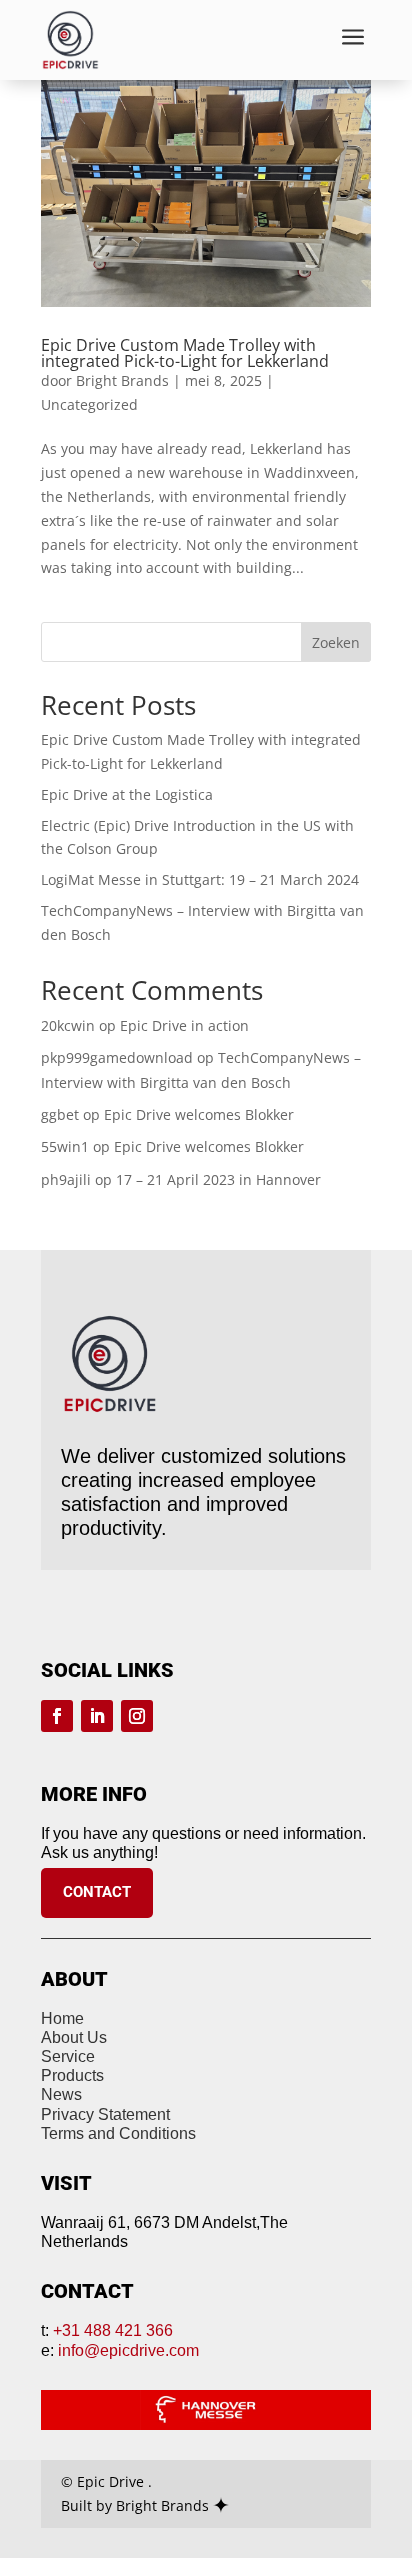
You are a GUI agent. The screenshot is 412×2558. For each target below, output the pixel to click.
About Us (74, 2037)
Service (68, 2056)
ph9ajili (66, 1179)
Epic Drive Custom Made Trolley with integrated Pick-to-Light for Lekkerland (185, 353)
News (61, 2094)
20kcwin (68, 1025)
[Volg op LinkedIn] (97, 1716)
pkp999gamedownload (117, 1057)
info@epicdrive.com (128, 2350)
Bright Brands (122, 380)
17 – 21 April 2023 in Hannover (218, 1179)
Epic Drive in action (184, 1025)
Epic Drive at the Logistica (127, 794)
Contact (97, 1892)
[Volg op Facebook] (57, 1716)
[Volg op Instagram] (137, 1716)
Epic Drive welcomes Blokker (199, 1114)
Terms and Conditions (118, 2133)
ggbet (60, 1114)
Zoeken (336, 642)
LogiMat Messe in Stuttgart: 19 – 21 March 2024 (200, 879)
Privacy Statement (105, 2114)
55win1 (65, 1146)
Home (62, 2018)
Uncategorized (89, 404)
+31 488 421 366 (113, 2330)
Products (72, 2075)
